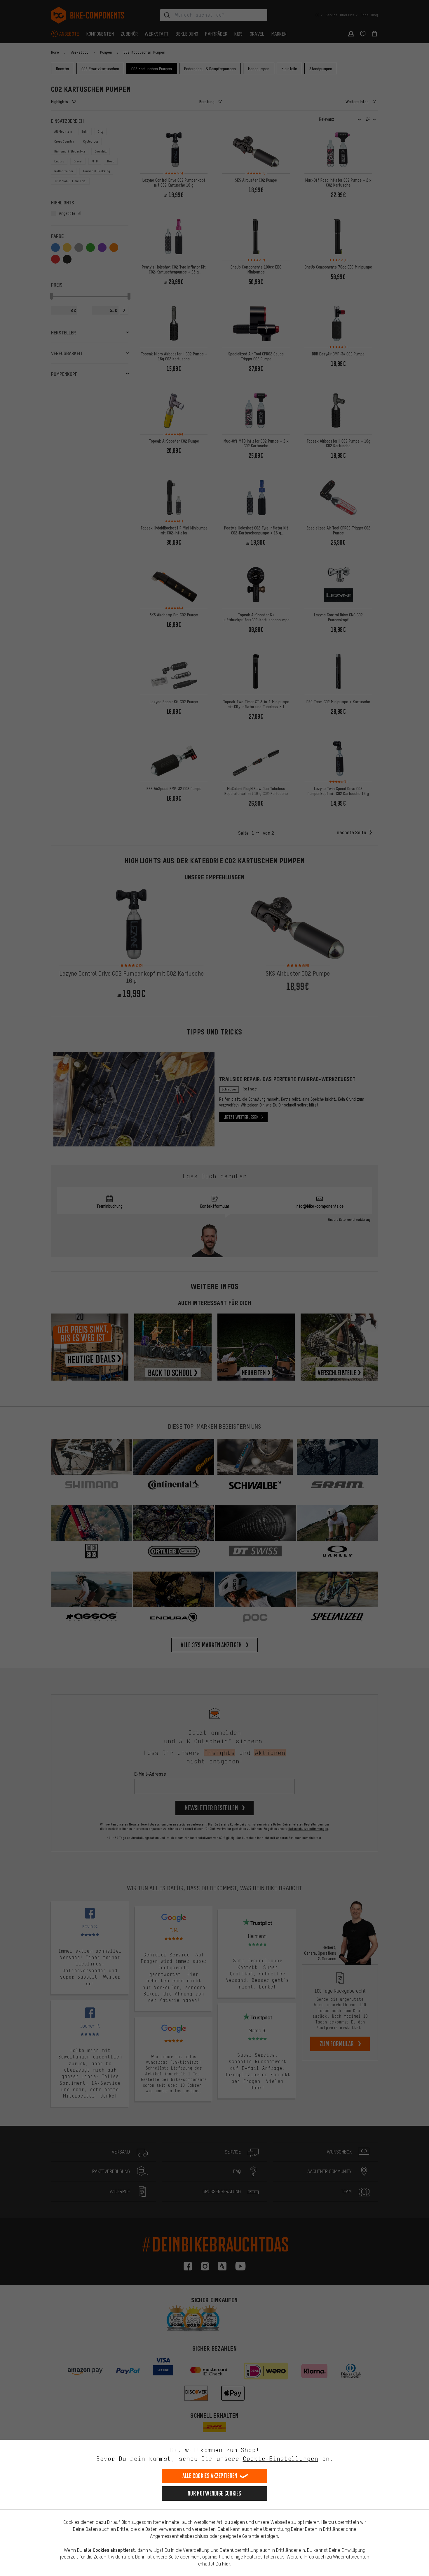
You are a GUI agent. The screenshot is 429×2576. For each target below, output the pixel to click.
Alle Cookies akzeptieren (210, 2476)
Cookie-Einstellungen (280, 2459)
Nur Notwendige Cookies (214, 2493)
